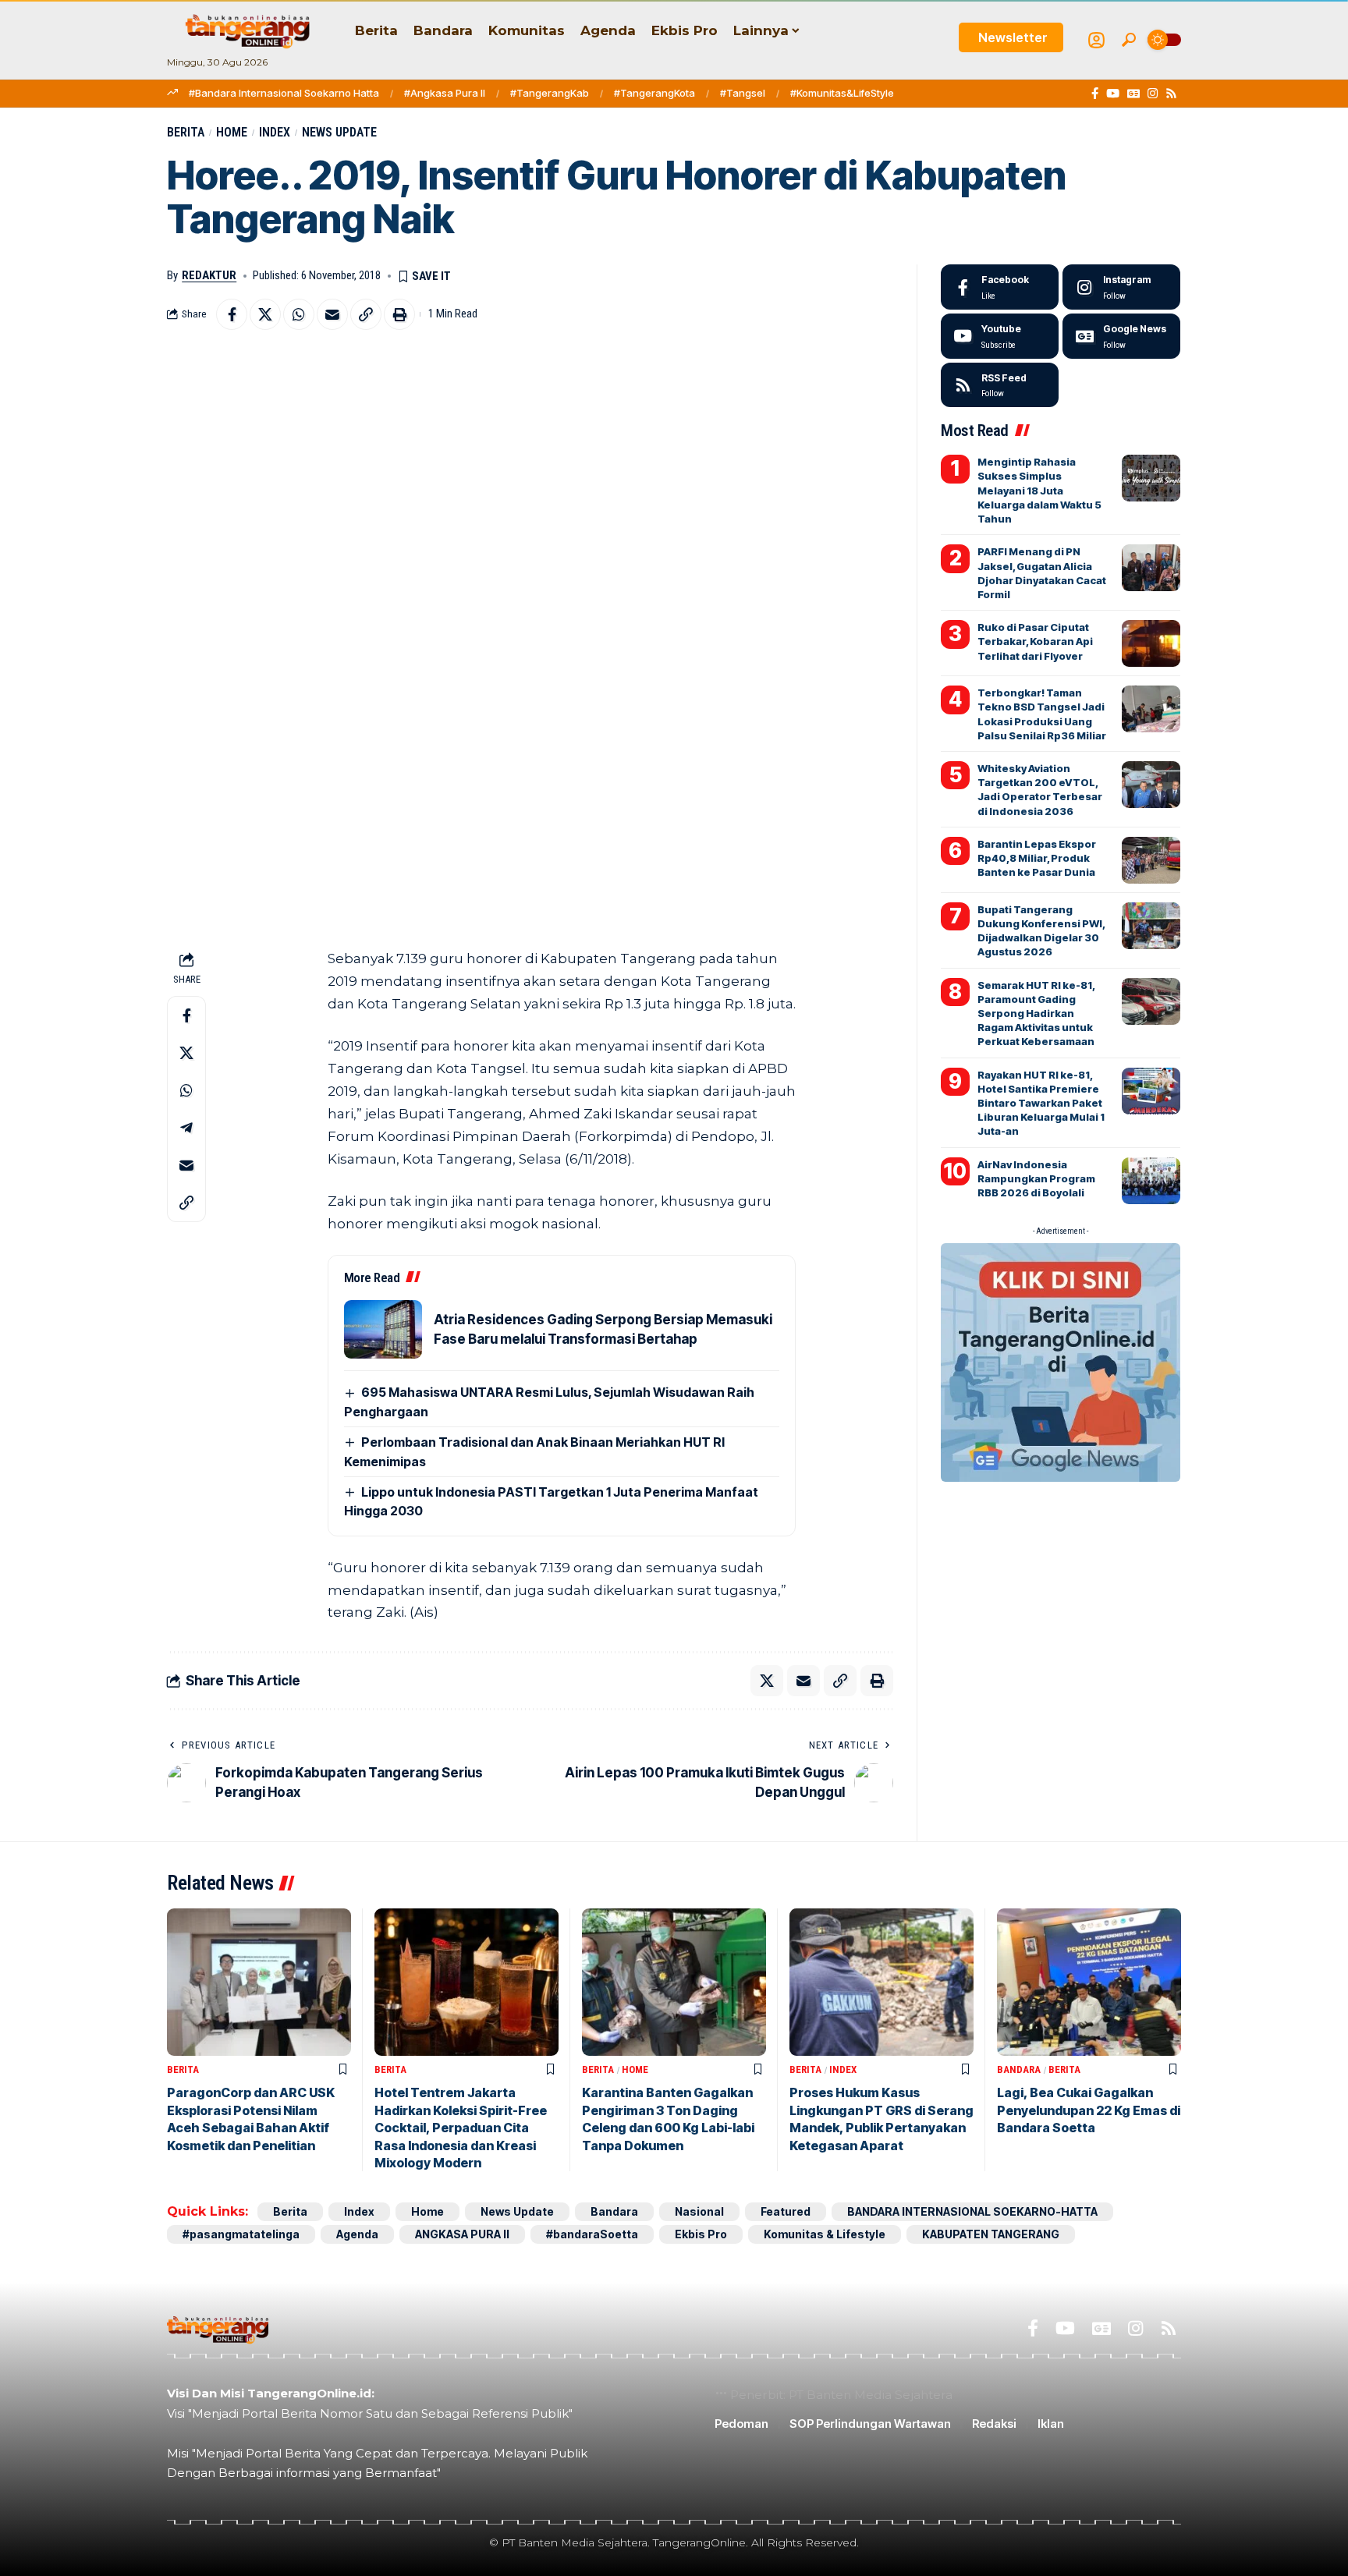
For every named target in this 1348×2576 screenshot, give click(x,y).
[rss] (1000, 385)
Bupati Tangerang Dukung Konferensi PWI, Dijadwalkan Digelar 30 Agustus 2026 (1041, 931)
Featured (786, 2211)
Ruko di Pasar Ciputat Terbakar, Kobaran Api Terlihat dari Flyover (1035, 641)
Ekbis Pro (701, 2234)
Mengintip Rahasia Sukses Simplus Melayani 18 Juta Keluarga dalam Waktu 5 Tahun (1039, 490)
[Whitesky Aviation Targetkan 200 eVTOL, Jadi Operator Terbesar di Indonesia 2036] (1151, 785)
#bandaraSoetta (592, 2234)
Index (275, 132)
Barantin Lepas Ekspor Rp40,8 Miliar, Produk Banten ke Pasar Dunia (1037, 858)
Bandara (1019, 2069)
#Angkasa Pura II (445, 93)
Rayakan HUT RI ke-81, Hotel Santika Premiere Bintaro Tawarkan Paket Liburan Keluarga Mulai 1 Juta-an (1041, 1103)
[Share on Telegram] (186, 1129)
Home (232, 132)
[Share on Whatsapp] (299, 314)
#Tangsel (743, 93)
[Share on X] (265, 314)
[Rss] (1171, 94)
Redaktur (209, 275)
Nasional (699, 2211)
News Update (339, 132)
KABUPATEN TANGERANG (991, 2234)
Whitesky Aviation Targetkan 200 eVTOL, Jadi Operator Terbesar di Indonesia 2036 (1040, 790)
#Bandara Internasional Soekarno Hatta (284, 93)
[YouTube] (1113, 94)
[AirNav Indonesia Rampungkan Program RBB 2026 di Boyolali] (1151, 1181)
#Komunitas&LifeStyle (842, 93)
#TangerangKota (654, 93)
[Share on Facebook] (232, 314)
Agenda (357, 2234)
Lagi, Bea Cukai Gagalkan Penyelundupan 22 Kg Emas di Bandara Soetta (1089, 2110)
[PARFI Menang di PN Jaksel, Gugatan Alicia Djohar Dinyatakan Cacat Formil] (1151, 568)
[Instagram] (1153, 94)
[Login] (1096, 40)
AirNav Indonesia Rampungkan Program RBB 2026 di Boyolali (1036, 1178)
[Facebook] (1095, 94)
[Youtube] (1000, 336)
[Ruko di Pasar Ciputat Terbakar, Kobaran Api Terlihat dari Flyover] (1151, 643)
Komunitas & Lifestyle (825, 2234)
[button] (1129, 40)
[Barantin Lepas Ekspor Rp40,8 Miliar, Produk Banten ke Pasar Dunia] (1151, 860)
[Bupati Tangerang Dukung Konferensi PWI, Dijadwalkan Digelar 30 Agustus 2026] (1151, 926)
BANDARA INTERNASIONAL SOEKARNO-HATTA (972, 2211)
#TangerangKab (550, 93)
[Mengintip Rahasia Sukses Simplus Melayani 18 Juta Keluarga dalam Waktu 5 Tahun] (1151, 478)
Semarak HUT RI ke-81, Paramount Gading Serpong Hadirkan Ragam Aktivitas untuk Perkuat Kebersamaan (1036, 1013)
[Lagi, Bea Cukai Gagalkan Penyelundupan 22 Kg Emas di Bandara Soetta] (1089, 1982)
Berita (186, 132)
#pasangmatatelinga (241, 2234)
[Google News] (1133, 94)
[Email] (332, 314)
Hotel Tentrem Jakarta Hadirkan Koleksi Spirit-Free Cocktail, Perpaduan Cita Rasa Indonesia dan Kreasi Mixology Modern (461, 2128)
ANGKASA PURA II (462, 2234)
